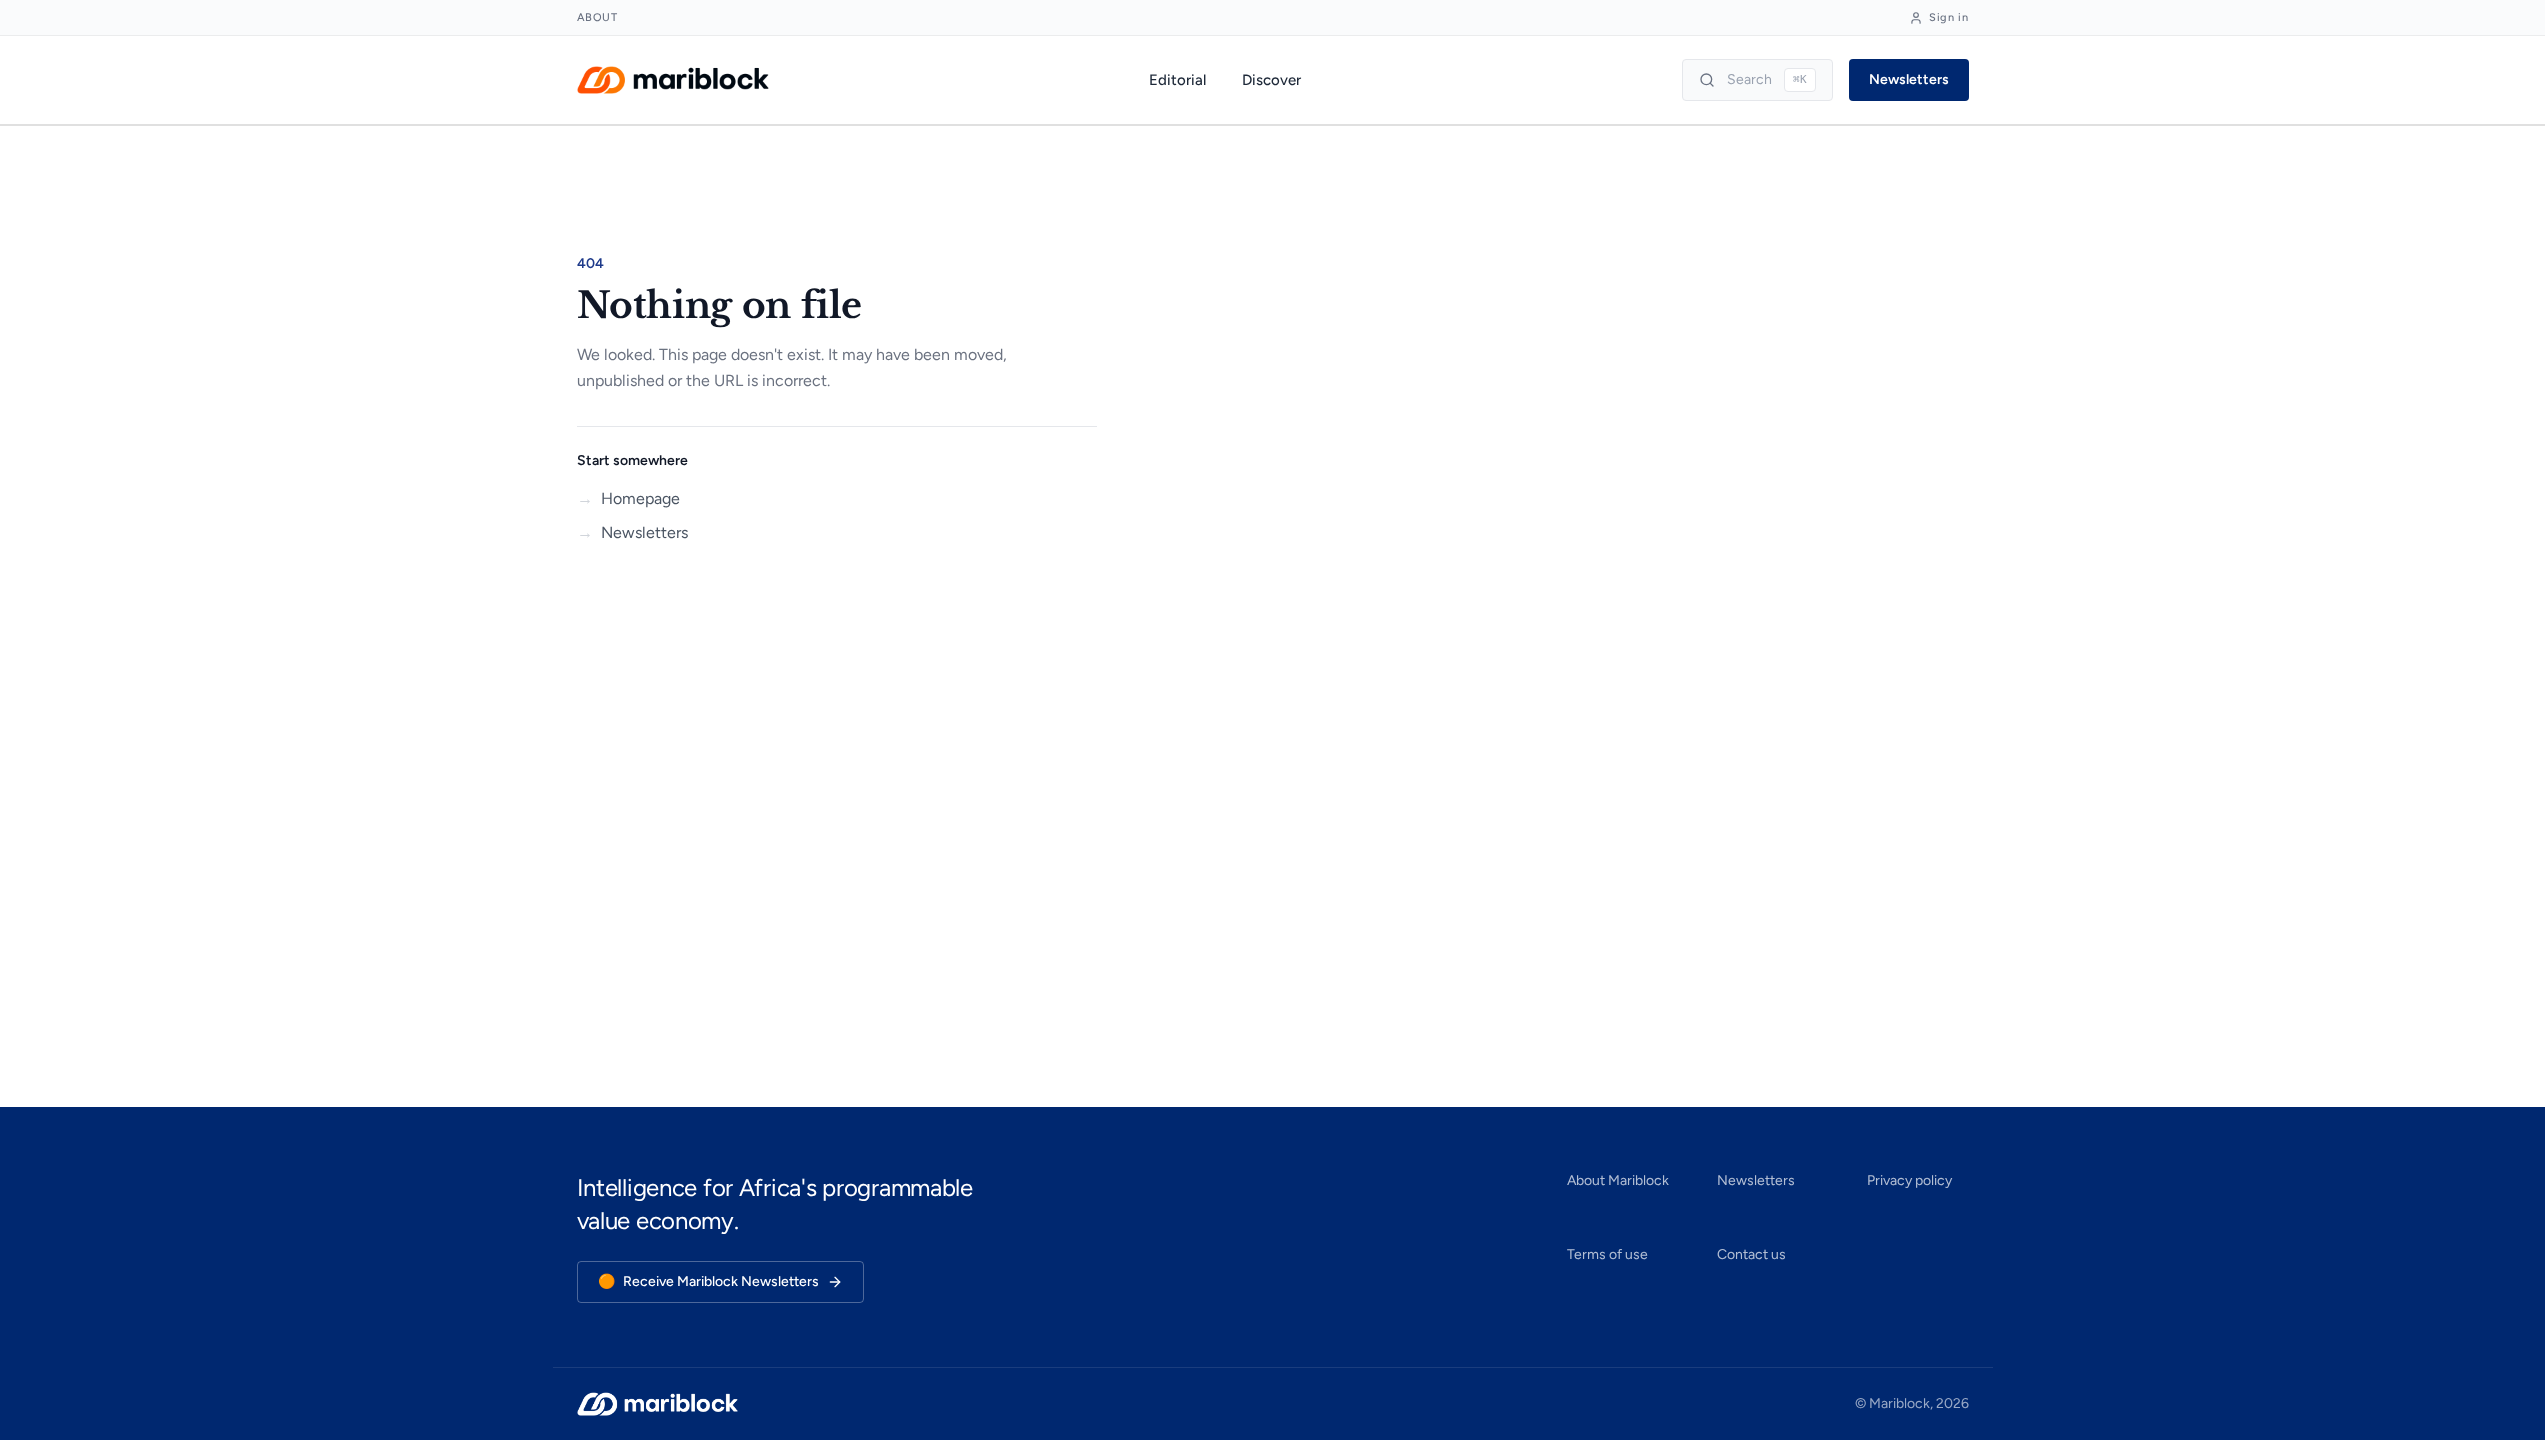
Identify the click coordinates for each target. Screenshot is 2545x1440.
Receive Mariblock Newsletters (708, 1281)
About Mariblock (1618, 1180)
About (597, 17)
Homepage (628, 498)
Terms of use (1607, 1254)
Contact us (1751, 1254)
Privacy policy (1909, 1180)
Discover (1271, 80)
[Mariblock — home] (673, 80)
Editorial (1177, 80)
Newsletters (1909, 79)
